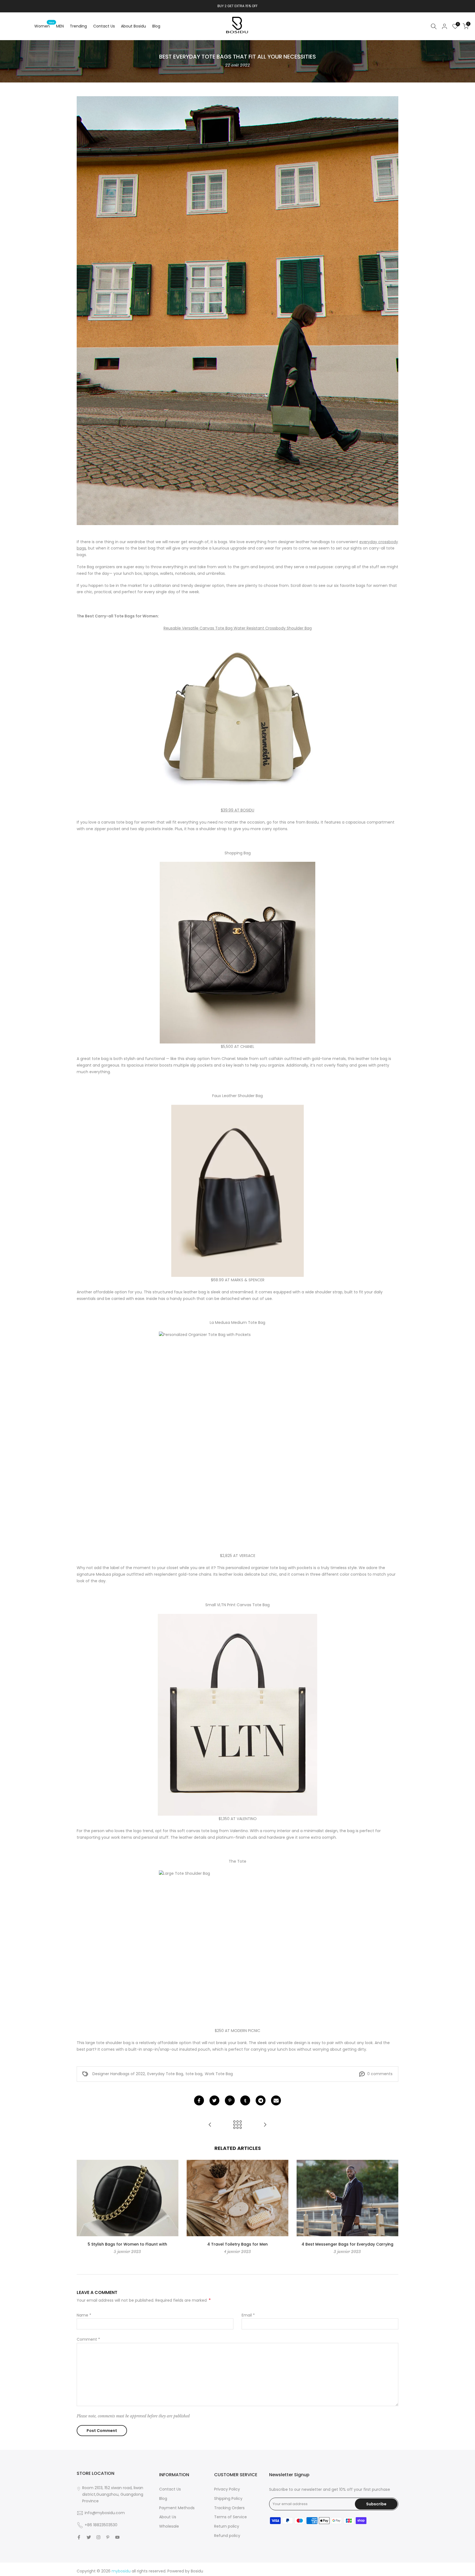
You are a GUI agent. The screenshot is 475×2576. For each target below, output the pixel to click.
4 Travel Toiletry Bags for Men (237, 2244)
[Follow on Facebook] (79, 2537)
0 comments (380, 2074)
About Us (168, 2517)
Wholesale (169, 2526)
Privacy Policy (227, 2489)
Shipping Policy (228, 2498)
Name (84, 2315)
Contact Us (104, 26)
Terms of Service (230, 2517)
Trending (78, 26)
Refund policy (227, 2536)
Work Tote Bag (219, 2074)
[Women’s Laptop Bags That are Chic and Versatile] (265, 2125)
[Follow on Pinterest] (108, 2537)
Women (44, 26)
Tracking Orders (229, 2508)
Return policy (227, 2526)
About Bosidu (133, 26)
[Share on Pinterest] (230, 2100)
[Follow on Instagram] (98, 2537)
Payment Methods (177, 2508)
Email (248, 2315)
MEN (60, 26)
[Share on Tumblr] (245, 2100)
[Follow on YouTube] (117, 2537)
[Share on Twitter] (214, 2100)
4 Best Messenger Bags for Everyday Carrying (347, 2244)
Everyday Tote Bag (165, 2074)
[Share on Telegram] (261, 2100)
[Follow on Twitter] (89, 2537)
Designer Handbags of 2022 (119, 2074)
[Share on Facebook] (199, 2100)
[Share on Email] (276, 2100)
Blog (156, 26)
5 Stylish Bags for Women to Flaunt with (127, 2244)
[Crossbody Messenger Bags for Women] (210, 2125)
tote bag (194, 2074)
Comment (88, 2339)
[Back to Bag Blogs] (237, 2125)
